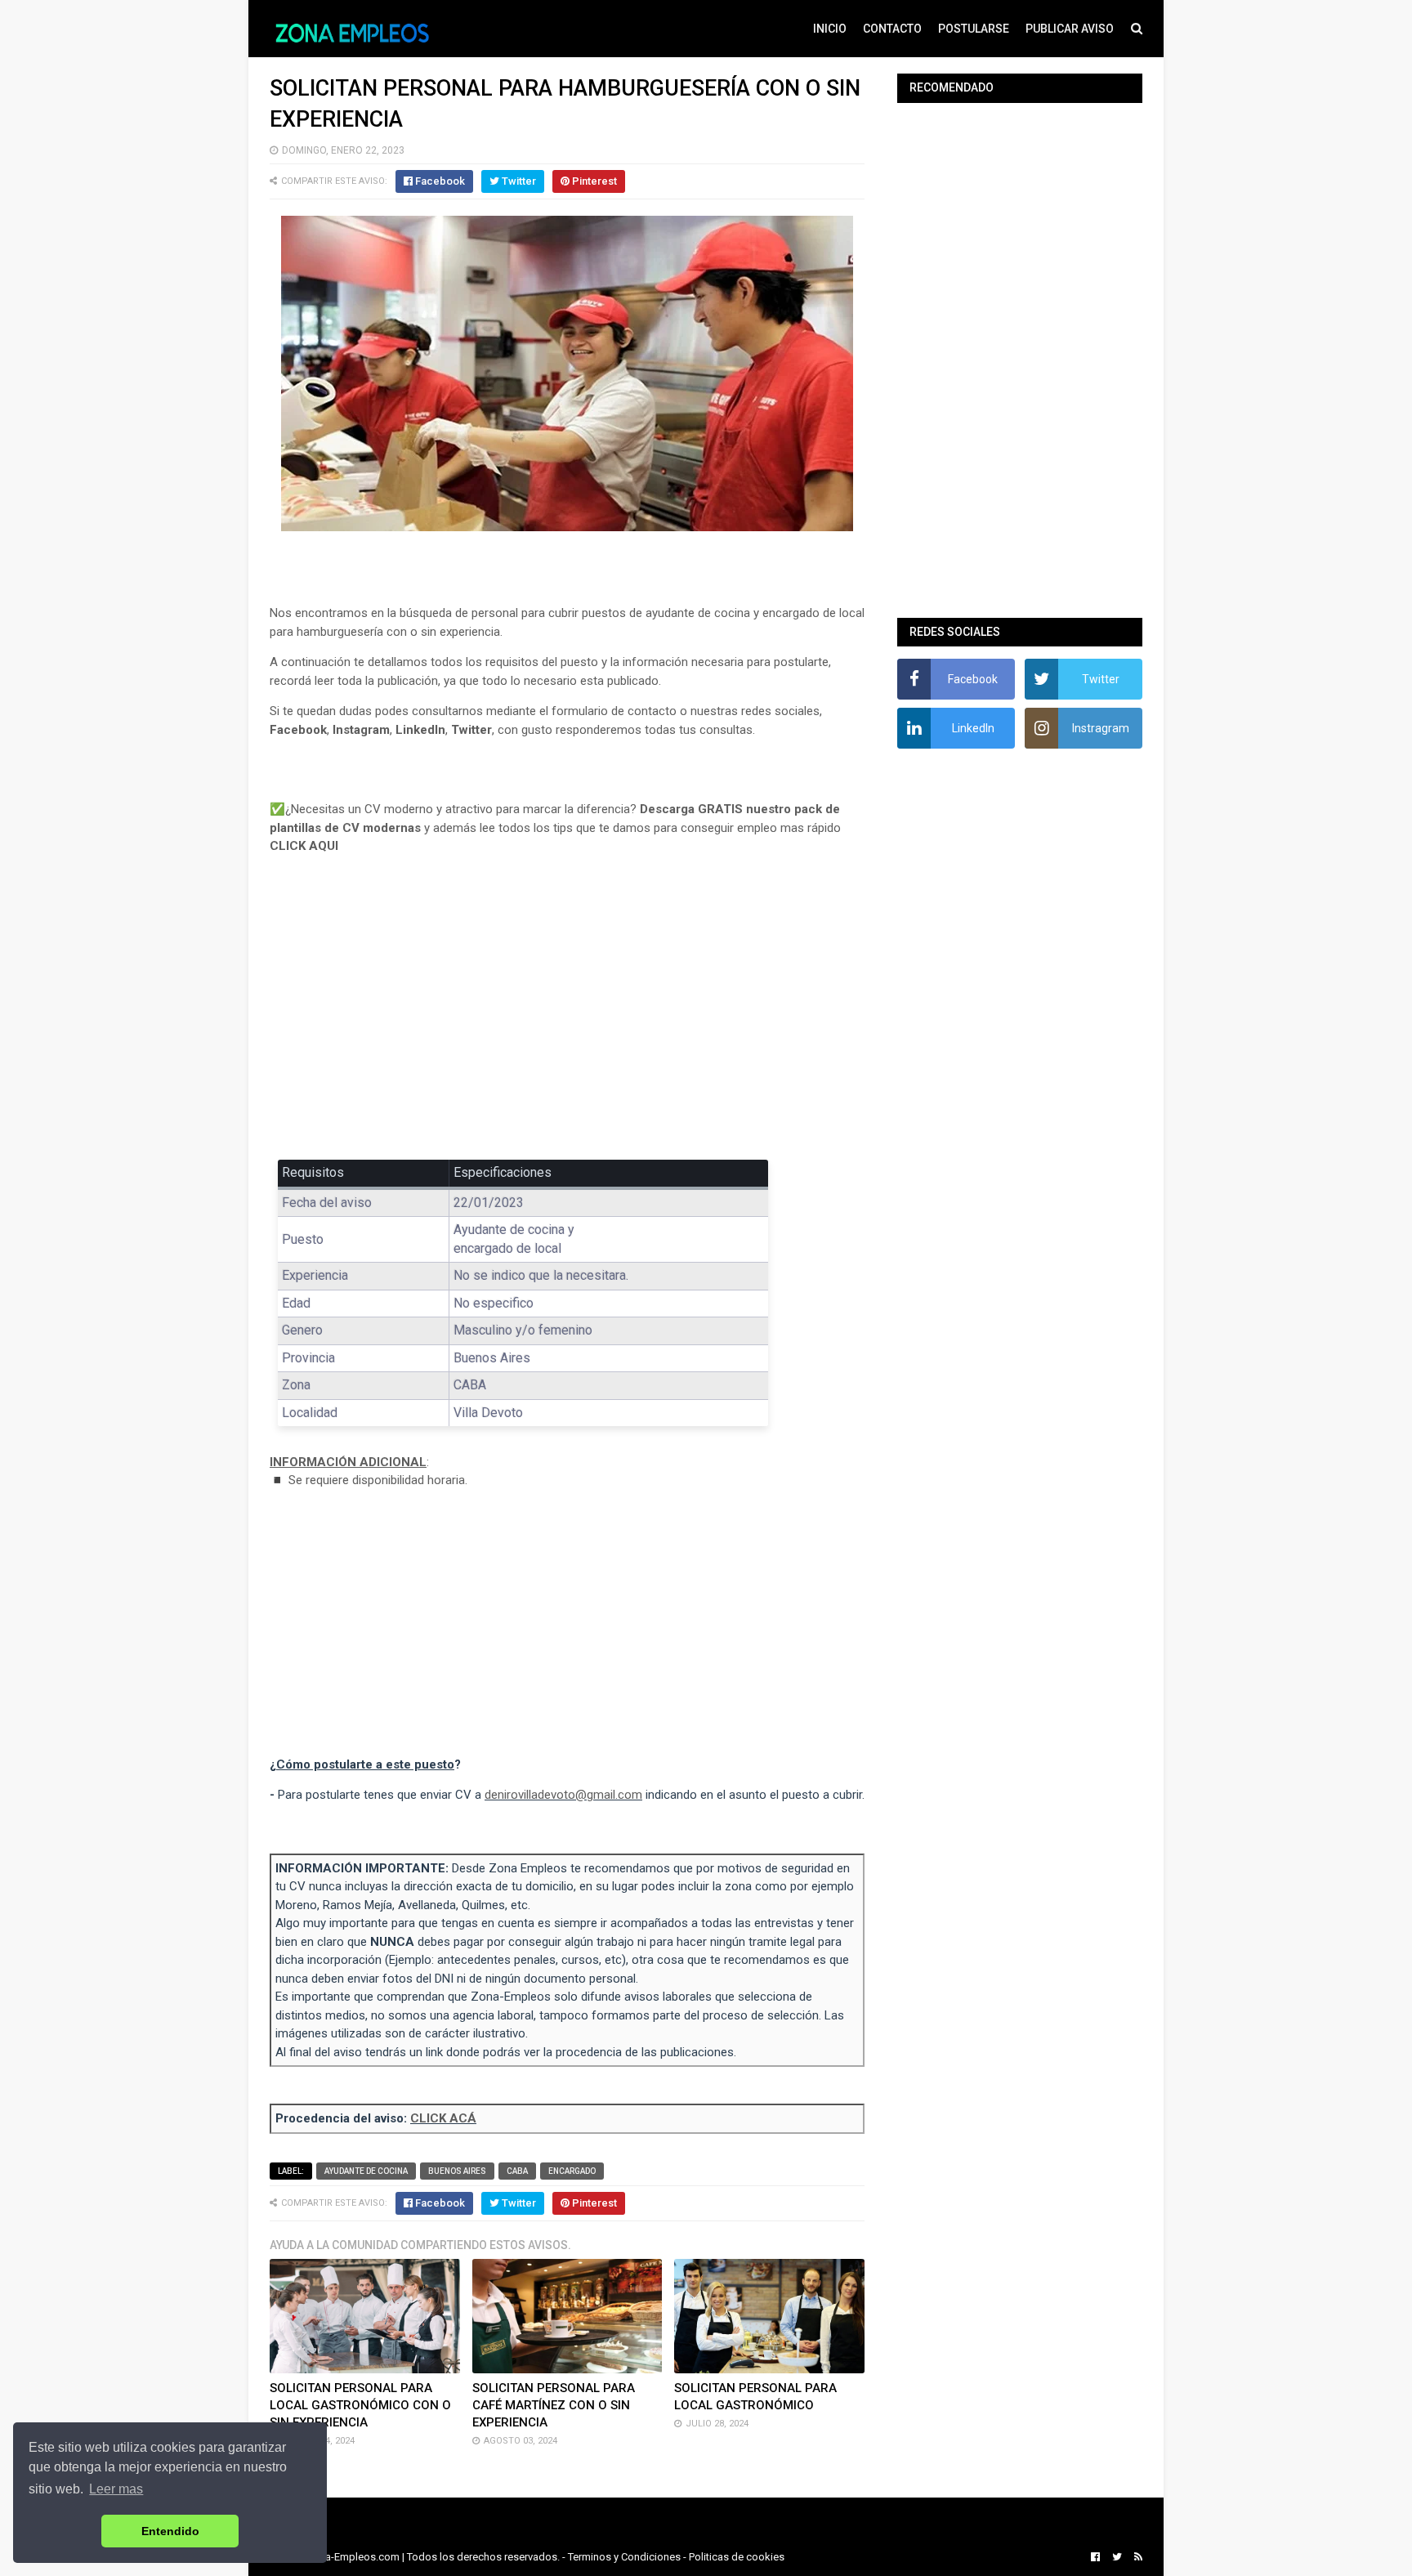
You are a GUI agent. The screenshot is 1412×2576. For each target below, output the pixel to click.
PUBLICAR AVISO (1070, 29)
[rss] (1136, 2557)
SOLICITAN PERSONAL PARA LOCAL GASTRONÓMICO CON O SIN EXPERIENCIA (360, 2405)
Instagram (361, 730)
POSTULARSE (974, 29)
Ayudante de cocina (366, 2171)
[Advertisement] (567, 1019)
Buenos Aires (457, 2171)
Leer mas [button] (116, 2489)
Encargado (572, 2171)
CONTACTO (892, 29)
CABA (517, 2171)
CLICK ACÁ (443, 2118)
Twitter (471, 730)
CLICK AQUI (304, 846)
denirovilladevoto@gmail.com (563, 1795)
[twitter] (1117, 2557)
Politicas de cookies (737, 2557)
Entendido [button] (170, 2531)
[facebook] (1095, 2557)
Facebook (298, 730)
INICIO (830, 29)
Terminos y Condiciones (624, 2557)
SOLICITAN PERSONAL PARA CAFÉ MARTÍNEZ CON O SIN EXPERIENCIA (554, 2405)
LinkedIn (420, 730)
